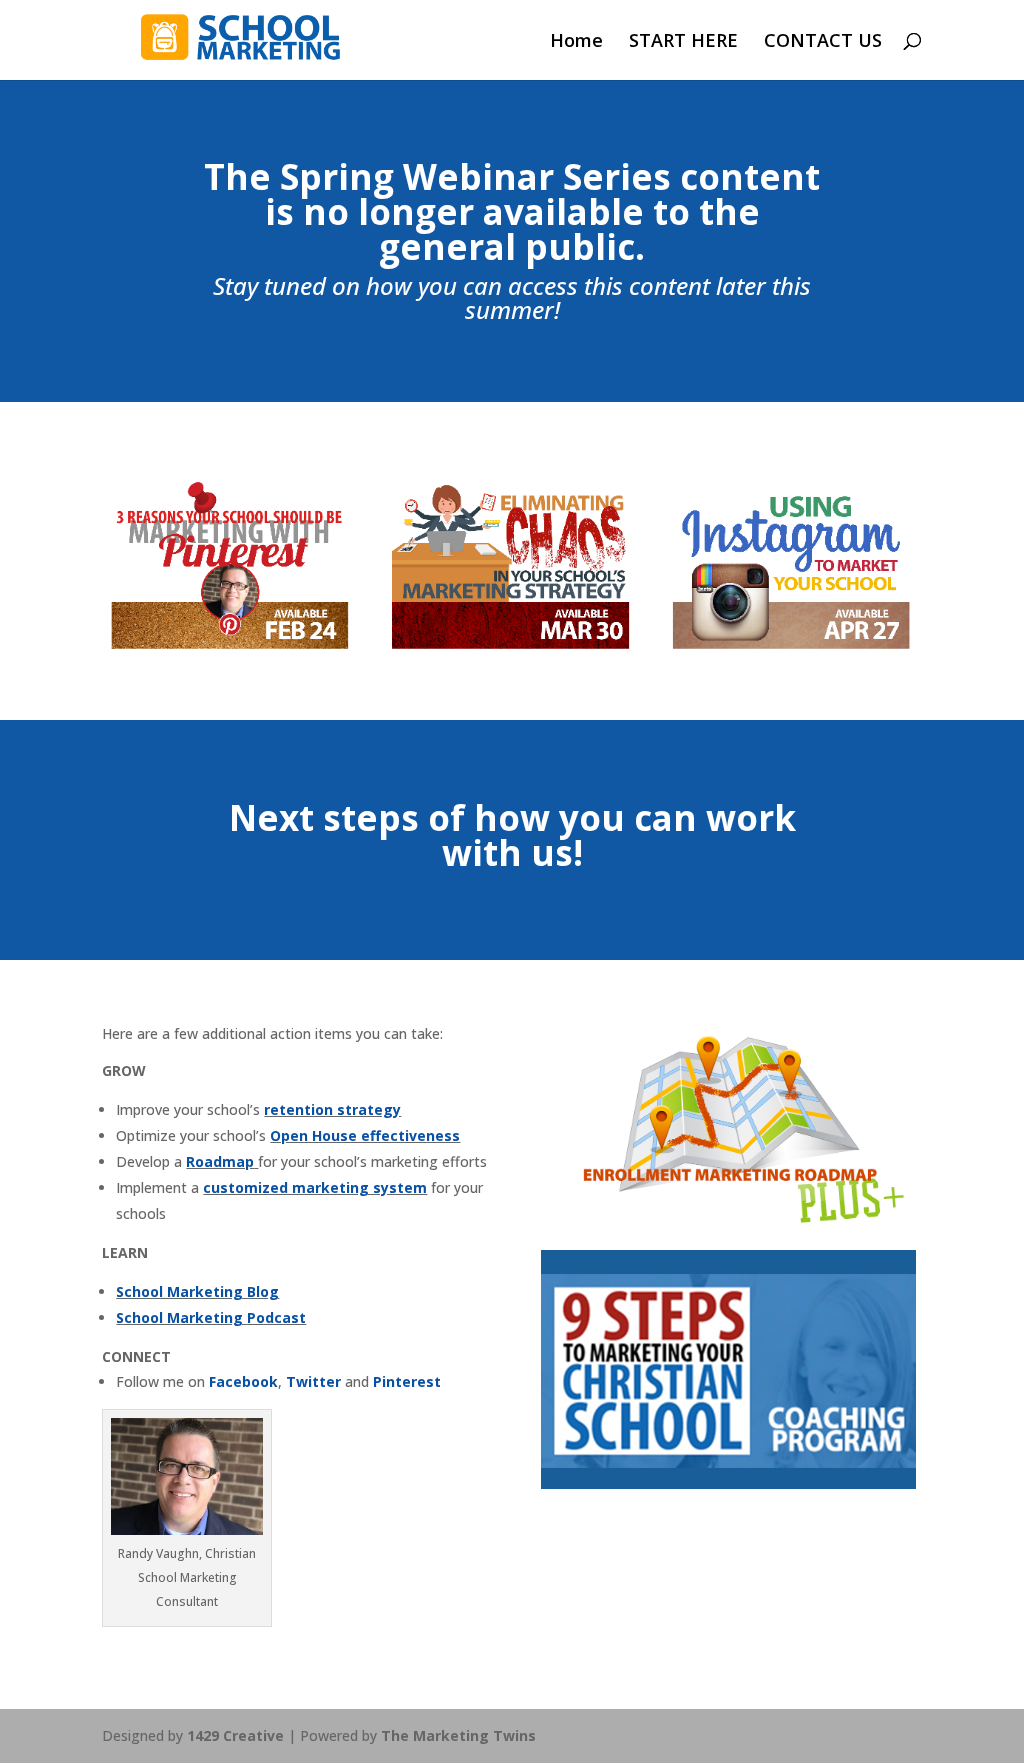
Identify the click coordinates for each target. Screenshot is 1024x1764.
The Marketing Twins (458, 1735)
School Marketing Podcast (211, 1317)
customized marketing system (315, 1187)
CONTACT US (823, 42)
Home (576, 42)
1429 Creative (235, 1735)
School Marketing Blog (197, 1291)
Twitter (313, 1381)
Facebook (243, 1381)
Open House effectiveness (365, 1135)
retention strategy (332, 1109)
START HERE (683, 42)
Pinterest (407, 1381)
